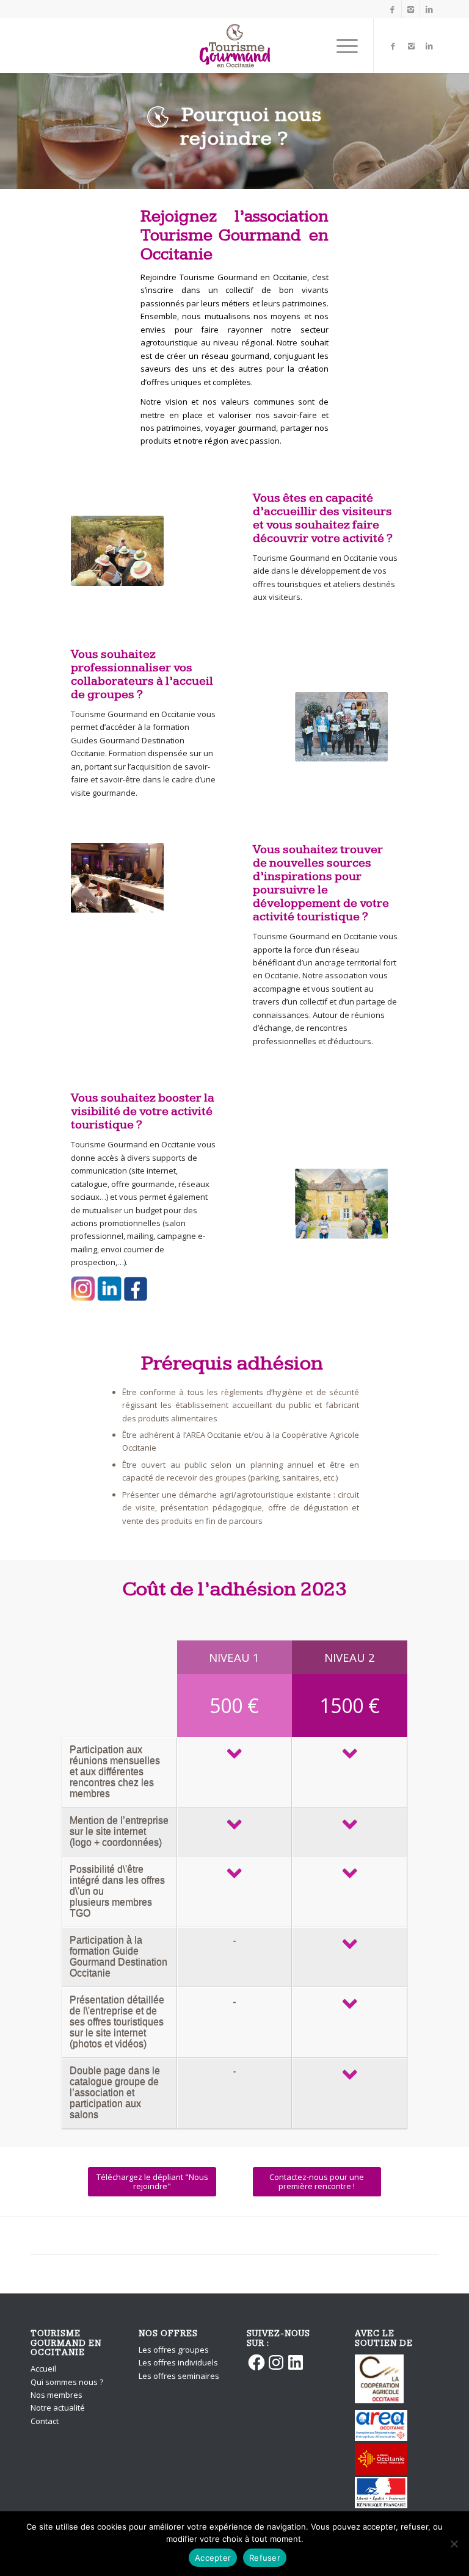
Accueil (43, 2369)
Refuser (265, 2558)
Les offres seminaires (179, 2376)
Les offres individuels (178, 2362)
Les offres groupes (174, 2350)
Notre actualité (58, 2408)
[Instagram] (411, 9)
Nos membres (56, 2395)
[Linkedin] (429, 9)
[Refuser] (454, 2544)
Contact (45, 2421)
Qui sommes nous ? (67, 2382)
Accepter (213, 2558)
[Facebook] (392, 9)
